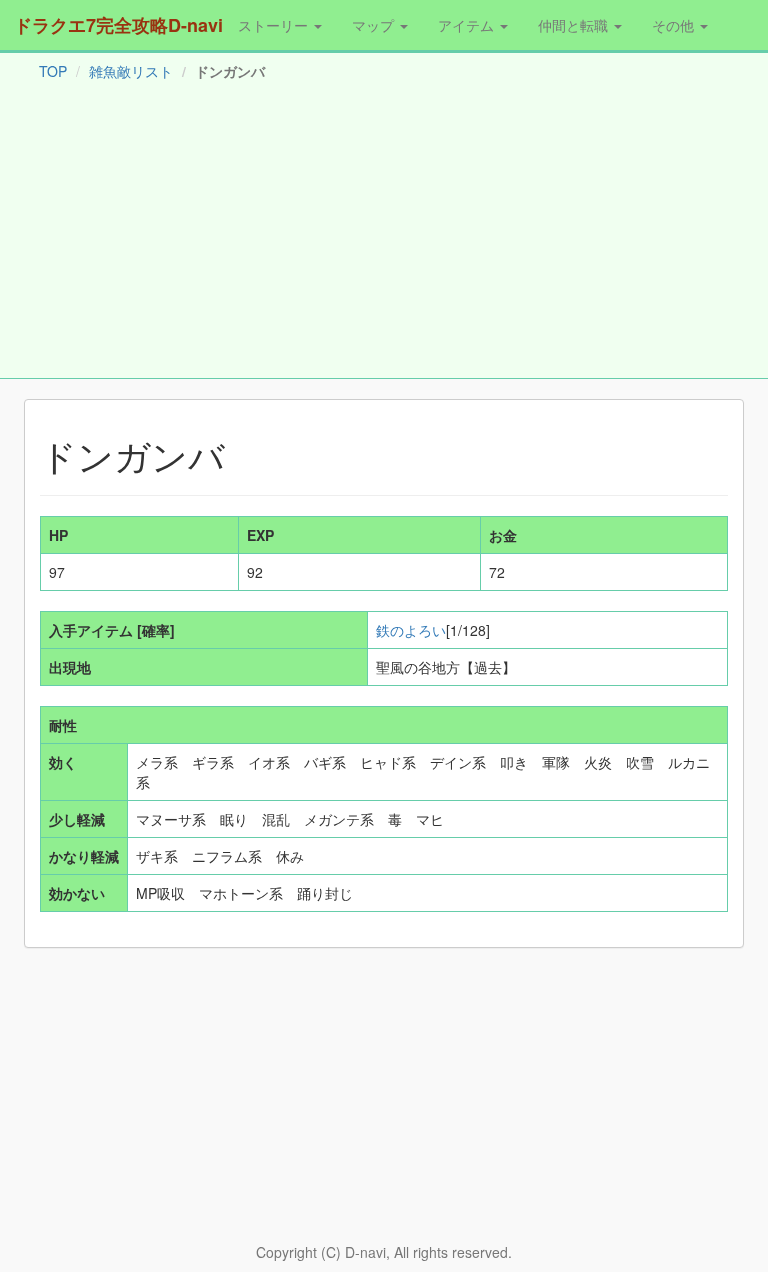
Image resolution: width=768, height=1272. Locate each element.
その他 (675, 25)
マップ (375, 25)
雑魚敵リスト (131, 71)
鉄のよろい (411, 630)
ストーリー (275, 25)
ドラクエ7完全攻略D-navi (118, 25)
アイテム (468, 25)
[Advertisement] (384, 234)
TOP (53, 71)
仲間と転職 (575, 25)
